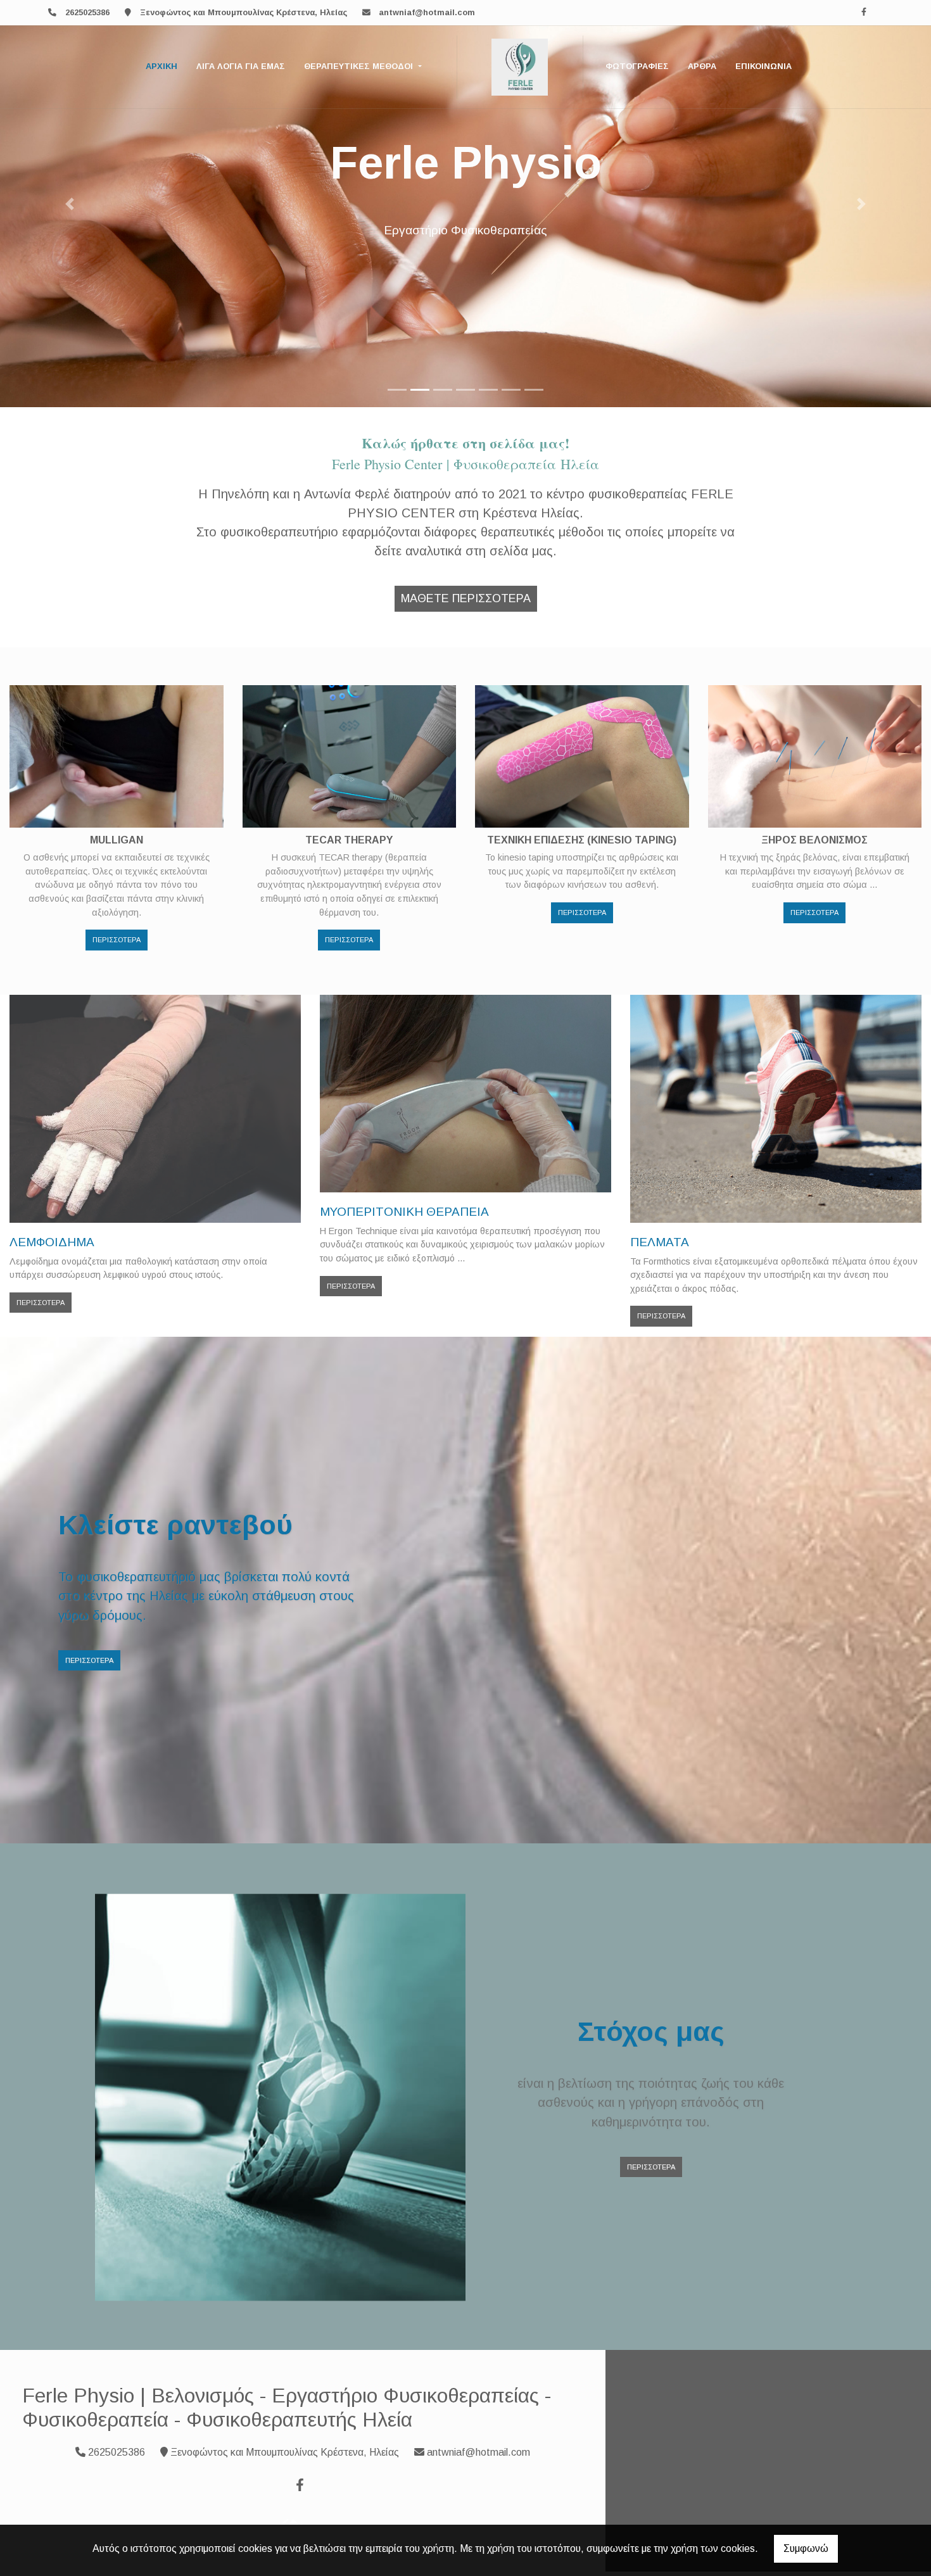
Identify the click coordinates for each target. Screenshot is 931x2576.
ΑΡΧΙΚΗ (161, 66)
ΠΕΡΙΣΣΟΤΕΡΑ (117, 940)
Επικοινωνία (763, 66)
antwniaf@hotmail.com (427, 12)
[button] (70, 204)
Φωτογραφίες (637, 66)
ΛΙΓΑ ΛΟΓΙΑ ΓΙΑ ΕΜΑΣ (241, 66)
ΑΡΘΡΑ (702, 66)
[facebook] (864, 12)
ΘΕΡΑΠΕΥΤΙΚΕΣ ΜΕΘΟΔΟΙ (360, 66)
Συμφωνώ (806, 2548)
